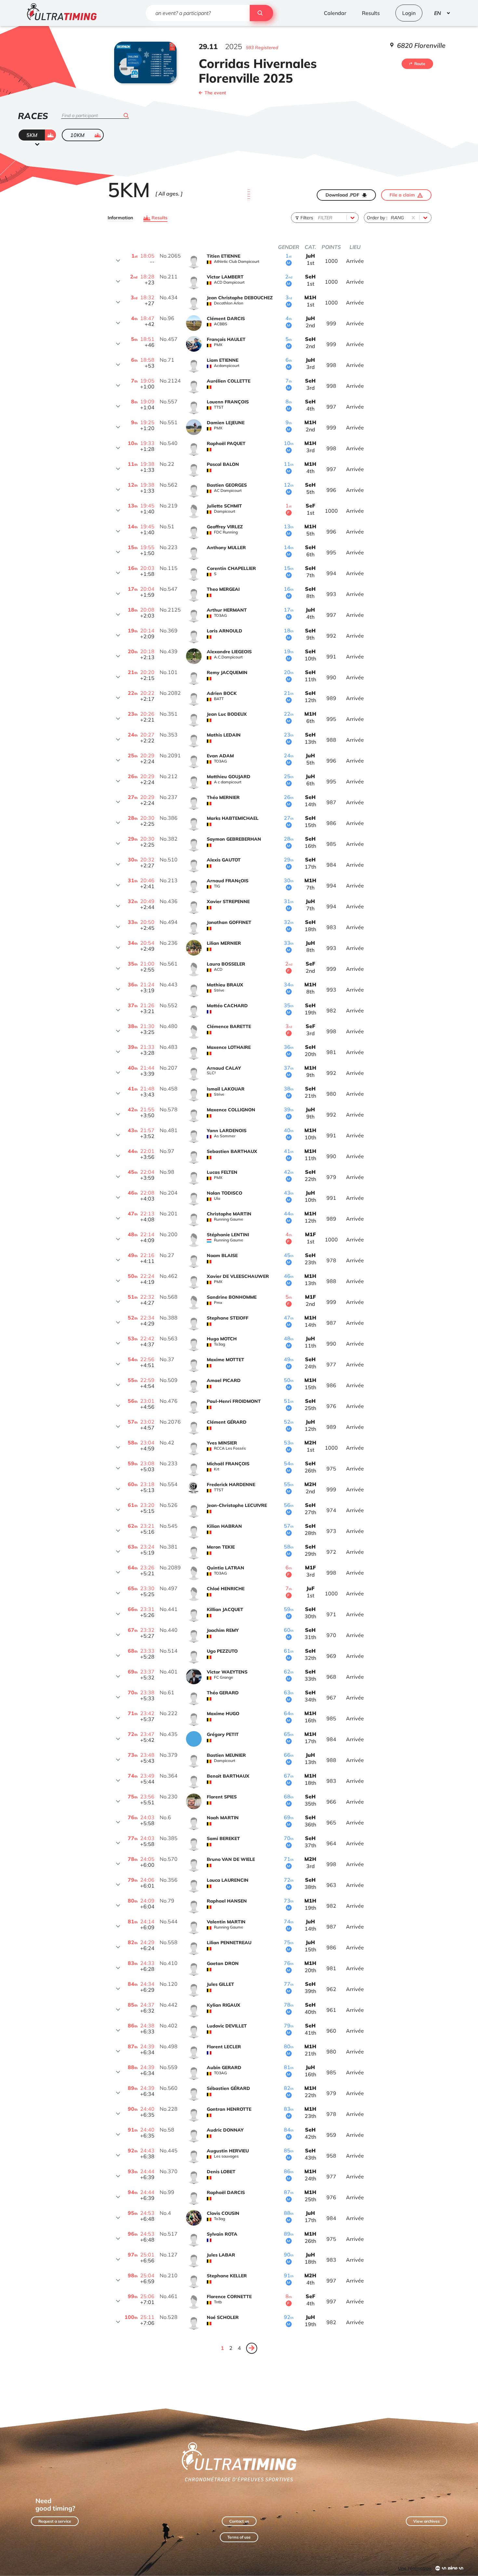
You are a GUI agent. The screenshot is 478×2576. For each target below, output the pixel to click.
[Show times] (118, 261)
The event (215, 93)
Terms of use (239, 2537)
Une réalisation (415, 2568)
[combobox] (319, 218)
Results (159, 218)
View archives (426, 2521)
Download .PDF (342, 195)
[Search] (261, 13)
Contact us (239, 2521)
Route (420, 64)
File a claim (402, 195)
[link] (252, 2348)
